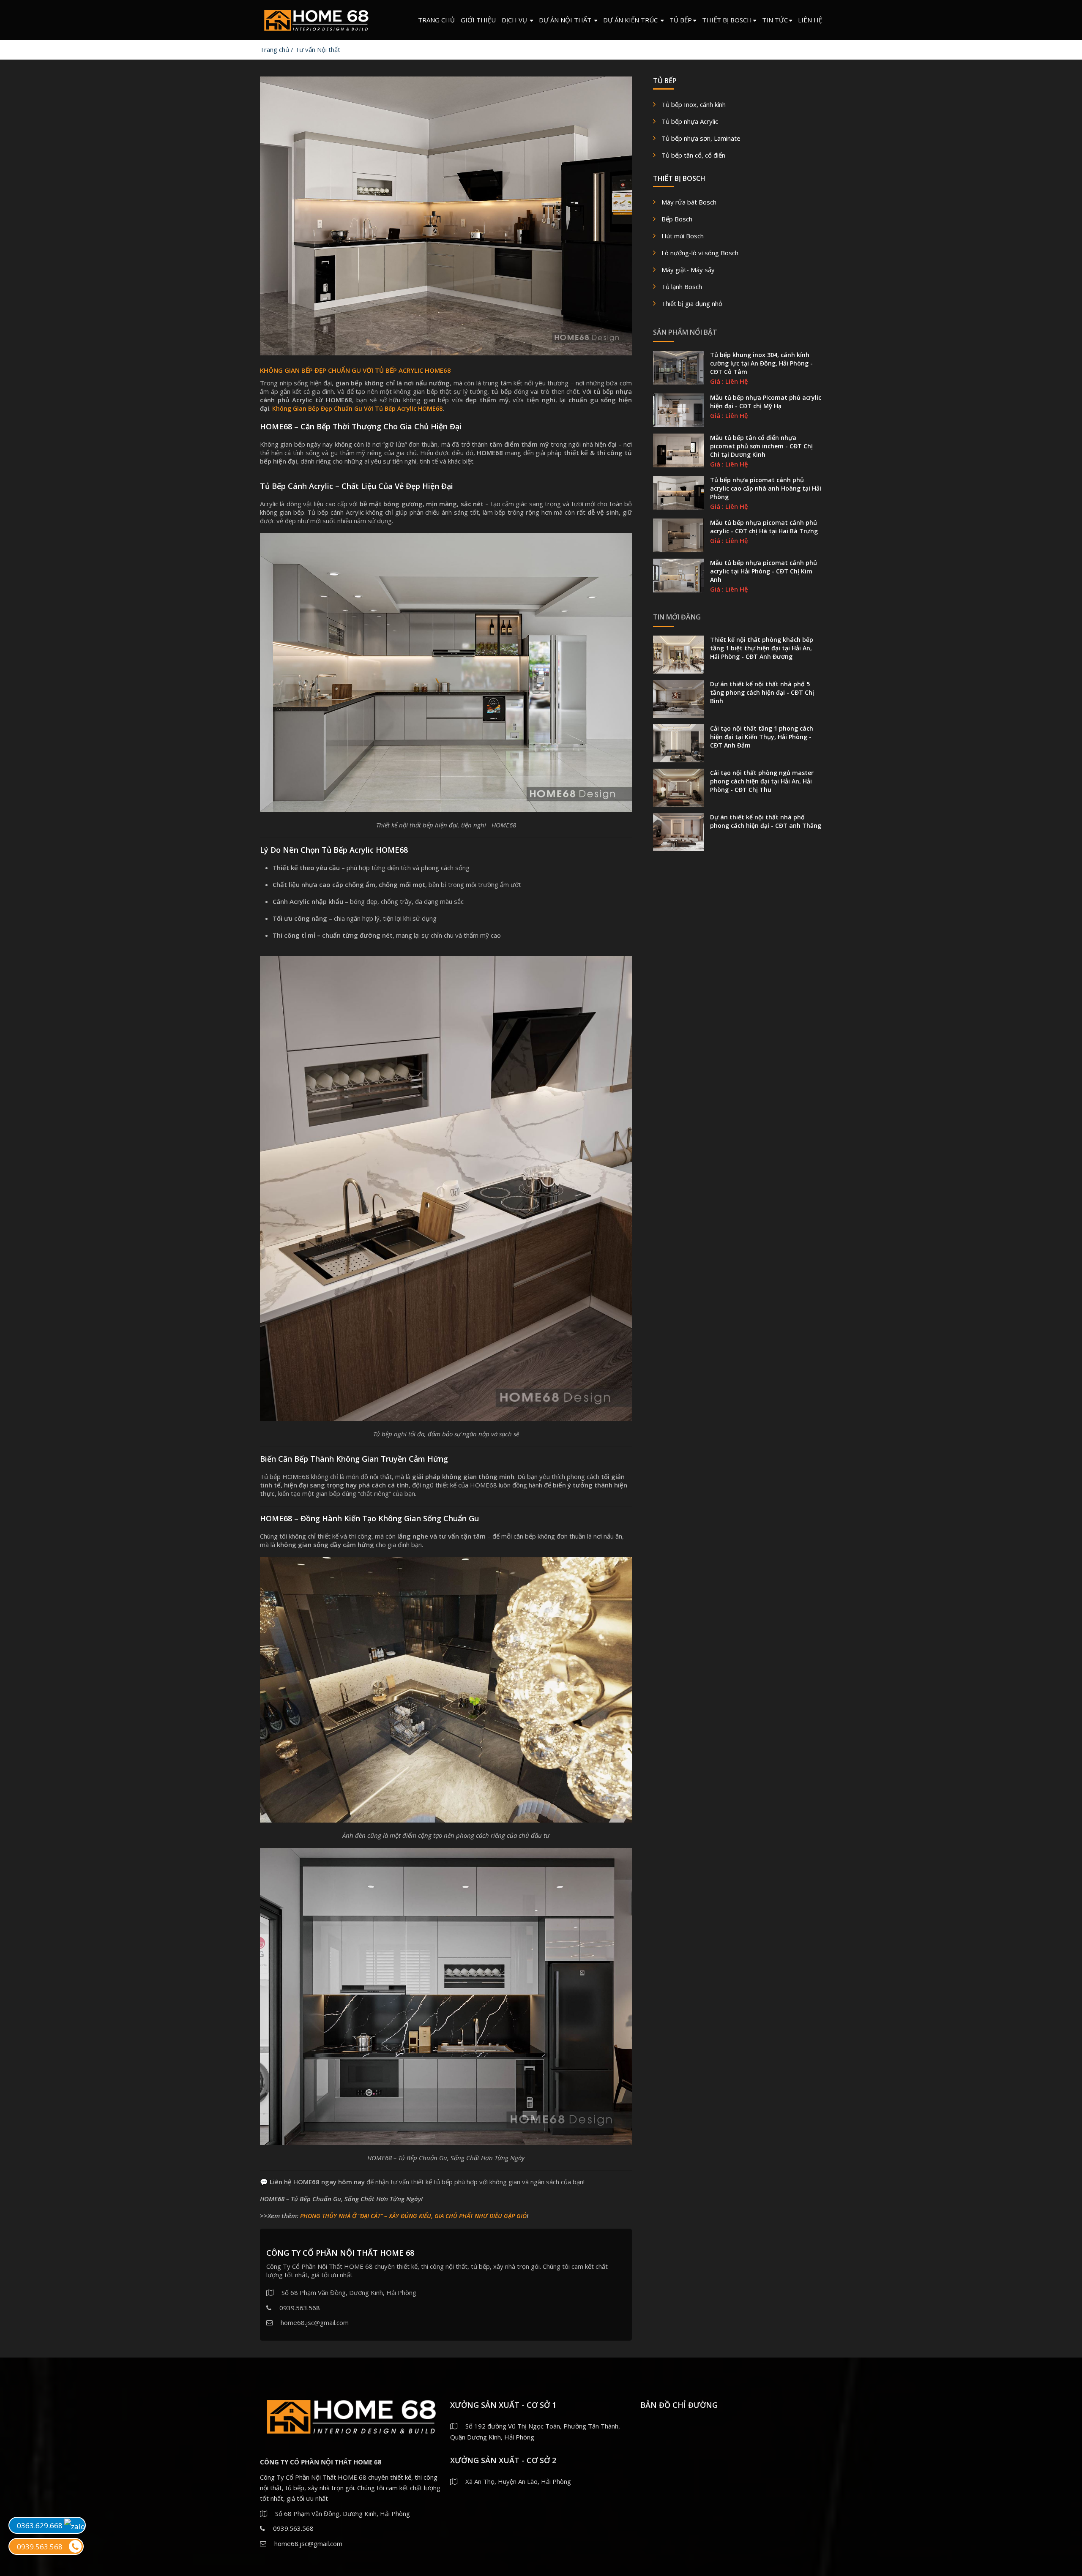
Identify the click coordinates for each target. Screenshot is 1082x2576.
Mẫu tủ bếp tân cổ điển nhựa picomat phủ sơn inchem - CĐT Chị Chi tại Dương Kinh (761, 446)
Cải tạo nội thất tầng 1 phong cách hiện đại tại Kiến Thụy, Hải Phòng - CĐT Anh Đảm (762, 737)
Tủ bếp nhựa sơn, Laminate (701, 138)
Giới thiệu (478, 20)
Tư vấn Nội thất (318, 49)
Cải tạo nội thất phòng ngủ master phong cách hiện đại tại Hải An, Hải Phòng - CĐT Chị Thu (762, 781)
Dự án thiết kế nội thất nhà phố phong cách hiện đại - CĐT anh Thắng (766, 821)
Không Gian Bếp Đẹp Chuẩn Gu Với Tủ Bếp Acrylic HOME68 (357, 408)
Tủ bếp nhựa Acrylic (690, 121)
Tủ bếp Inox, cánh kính (694, 104)
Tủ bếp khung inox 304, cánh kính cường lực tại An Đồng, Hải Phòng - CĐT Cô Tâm (761, 363)
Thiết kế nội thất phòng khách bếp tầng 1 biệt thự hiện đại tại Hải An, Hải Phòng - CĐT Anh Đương (762, 648)
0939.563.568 (40, 2547)
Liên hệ (810, 20)
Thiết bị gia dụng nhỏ (692, 303)
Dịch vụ (515, 20)
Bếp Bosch (677, 219)
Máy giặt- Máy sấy (688, 270)
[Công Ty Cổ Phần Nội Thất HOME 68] (316, 18)
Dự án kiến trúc (631, 20)
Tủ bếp (681, 20)
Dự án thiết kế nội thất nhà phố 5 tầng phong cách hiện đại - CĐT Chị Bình (762, 692)
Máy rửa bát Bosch (689, 202)
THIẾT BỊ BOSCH (727, 20)
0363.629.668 (41, 2526)
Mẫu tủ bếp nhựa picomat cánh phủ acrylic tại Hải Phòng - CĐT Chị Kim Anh (764, 571)
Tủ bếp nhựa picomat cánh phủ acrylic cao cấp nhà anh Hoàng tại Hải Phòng (766, 488)
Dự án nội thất (566, 20)
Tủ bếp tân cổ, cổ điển (693, 155)
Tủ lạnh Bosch (682, 287)
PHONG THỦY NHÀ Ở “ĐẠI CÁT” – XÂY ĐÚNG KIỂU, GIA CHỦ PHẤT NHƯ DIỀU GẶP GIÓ (413, 2216)
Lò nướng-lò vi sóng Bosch (700, 253)
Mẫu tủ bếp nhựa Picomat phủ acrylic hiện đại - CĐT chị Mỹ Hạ (766, 402)
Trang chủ (436, 20)
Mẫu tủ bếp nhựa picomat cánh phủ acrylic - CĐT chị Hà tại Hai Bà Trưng (764, 527)
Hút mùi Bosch (683, 236)
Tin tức (775, 20)
